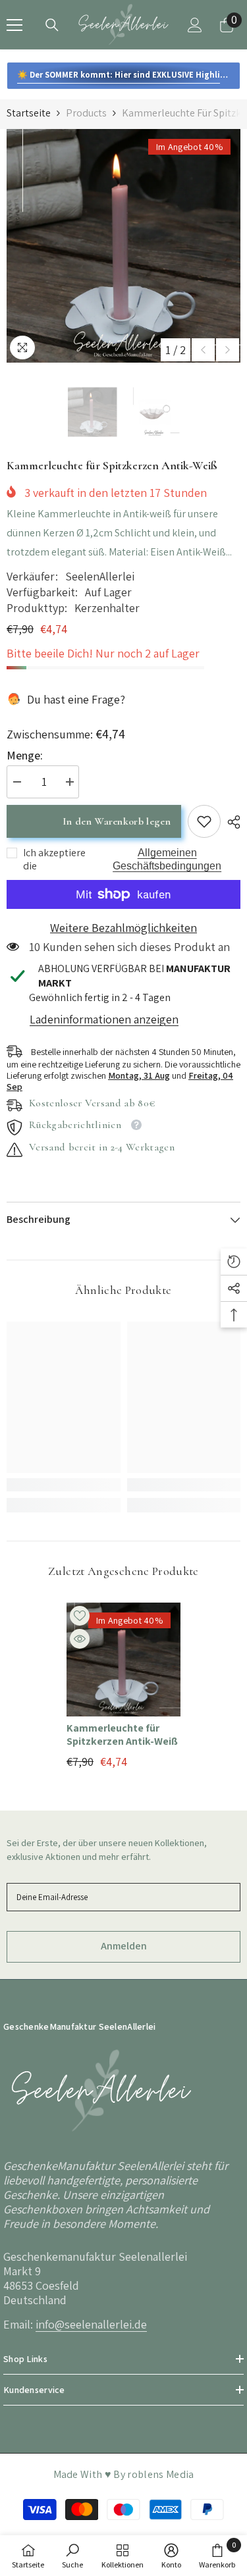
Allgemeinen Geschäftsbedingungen (167, 859)
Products (86, 113)
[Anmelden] (195, 25)
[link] (204, 821)
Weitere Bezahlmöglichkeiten (123, 928)
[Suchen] (52, 25)
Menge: (25, 756)
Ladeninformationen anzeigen (104, 1019)
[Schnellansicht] (80, 1639)
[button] (203, 350)
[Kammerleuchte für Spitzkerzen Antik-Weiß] (123, 1660)
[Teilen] (231, 822)
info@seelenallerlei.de (91, 2324)
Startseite (29, 113)
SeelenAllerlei (100, 576)
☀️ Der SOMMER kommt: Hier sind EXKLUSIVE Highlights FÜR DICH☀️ (129, 75)
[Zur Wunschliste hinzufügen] (80, 1616)
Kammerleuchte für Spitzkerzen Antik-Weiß (122, 1735)
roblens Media (160, 2474)
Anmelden (124, 1946)
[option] (123, 246)
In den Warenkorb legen (117, 821)
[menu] (14, 25)
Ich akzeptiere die (54, 860)
